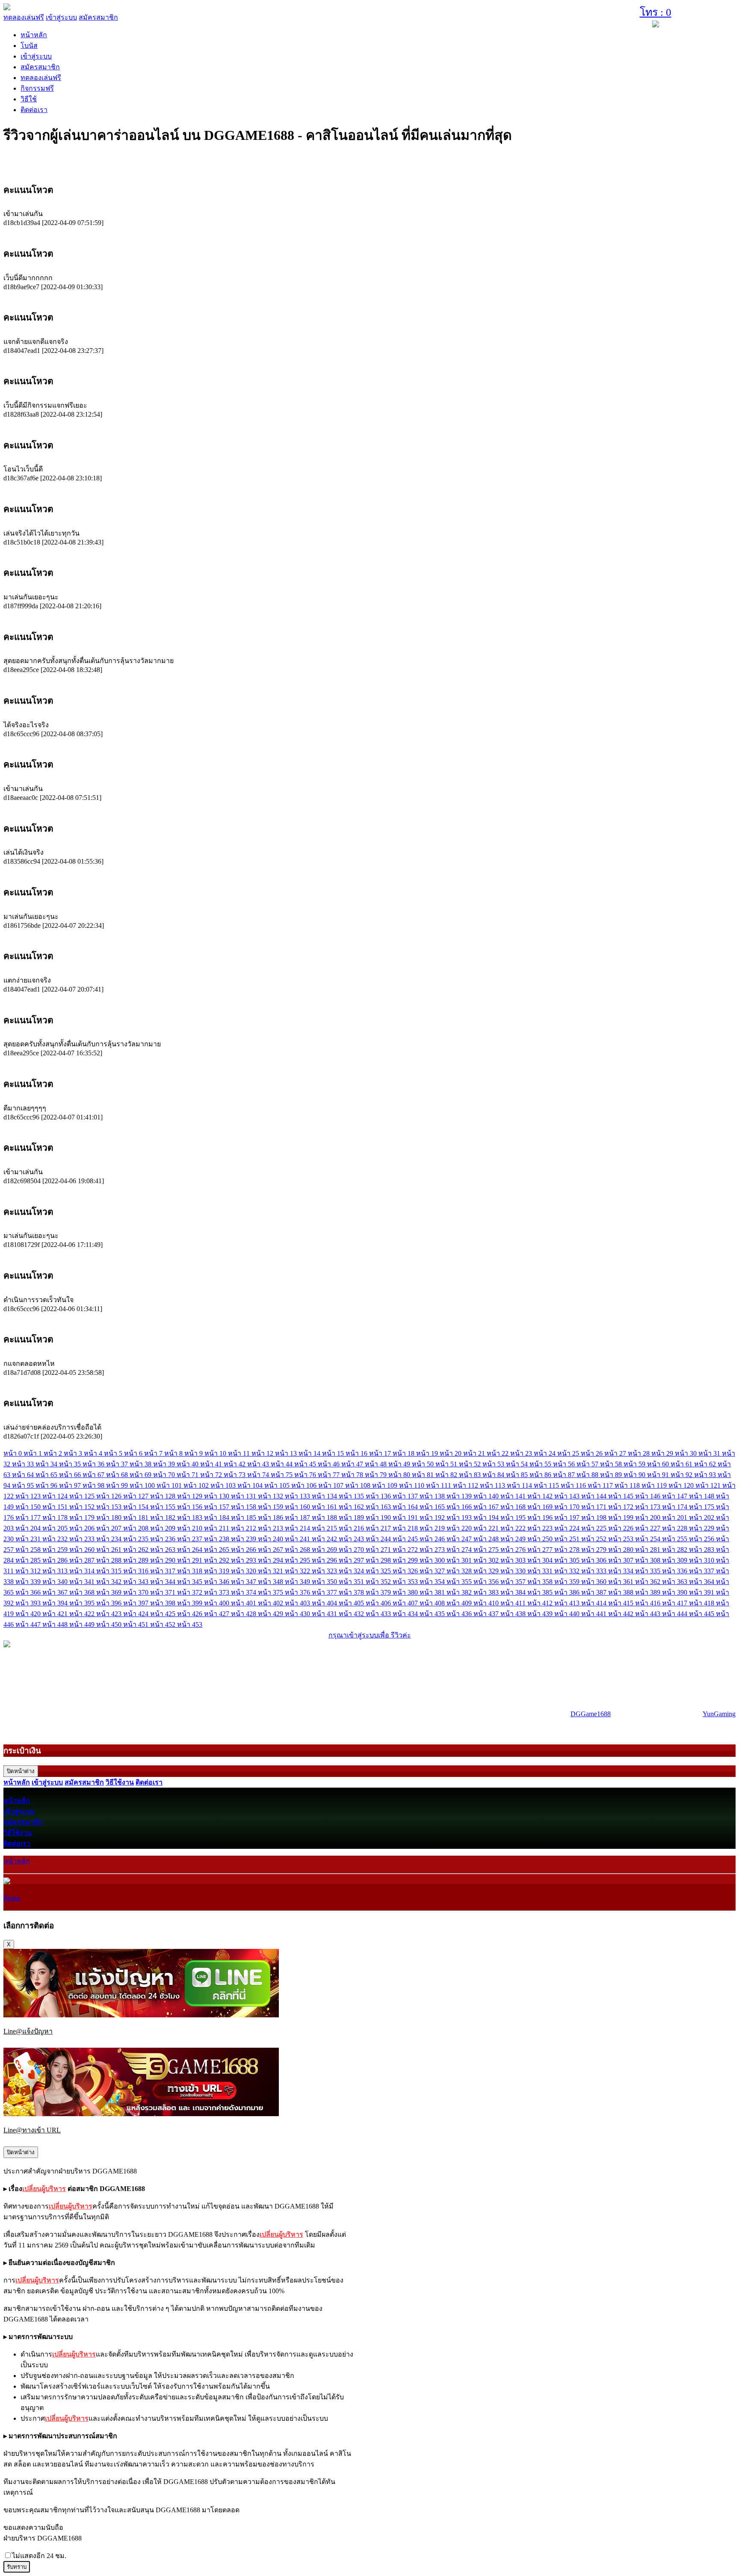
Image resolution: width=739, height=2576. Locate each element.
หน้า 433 (379, 1614)
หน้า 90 (635, 1475)
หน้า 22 (498, 1453)
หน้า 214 (298, 1528)
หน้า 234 (110, 1539)
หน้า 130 (217, 1496)
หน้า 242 (325, 1539)
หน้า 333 (595, 1571)
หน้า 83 (471, 1475)
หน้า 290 (164, 1560)
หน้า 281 (649, 1550)
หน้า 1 (34, 1453)
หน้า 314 (83, 1571)
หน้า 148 (702, 1496)
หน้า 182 (164, 1517)
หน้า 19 (428, 1453)
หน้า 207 (110, 1528)
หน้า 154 (137, 1507)
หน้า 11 (240, 1453)
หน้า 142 (541, 1496)
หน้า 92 (682, 1475)
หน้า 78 (353, 1475)
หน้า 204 (29, 1528)
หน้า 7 (154, 1453)
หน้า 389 (649, 1592)
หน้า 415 (622, 1603)
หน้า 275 (487, 1550)
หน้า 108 (359, 1485)
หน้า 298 (379, 1560)
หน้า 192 (433, 1517)
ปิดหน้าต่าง (21, 1771)
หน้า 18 (404, 1453)
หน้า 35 (71, 1464)
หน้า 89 (612, 1475)
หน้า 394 (56, 1603)
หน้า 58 (612, 1464)
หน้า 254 (649, 1539)
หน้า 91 (659, 1475)
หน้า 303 (514, 1560)
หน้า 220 (460, 1528)
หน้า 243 (352, 1539)
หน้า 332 (568, 1571)
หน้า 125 (83, 1496)
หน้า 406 (379, 1603)
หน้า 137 (406, 1496)
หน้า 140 (487, 1496)
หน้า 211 (217, 1528)
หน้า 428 (244, 1614)
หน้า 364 (702, 1582)
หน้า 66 (71, 1475)
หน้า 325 (379, 1571)
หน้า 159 (271, 1507)
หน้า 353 (406, 1582)
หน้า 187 (298, 1517)
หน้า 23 (522, 1453)
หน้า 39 (165, 1464)
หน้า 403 (298, 1603)
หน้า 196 (541, 1517)
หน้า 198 (595, 1517)
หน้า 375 (271, 1592)
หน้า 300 (433, 1560)
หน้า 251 (568, 1539)
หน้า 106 (305, 1485)
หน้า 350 (325, 1582)
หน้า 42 (235, 1464)
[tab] (369, 190)
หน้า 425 (164, 1614)
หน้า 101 (170, 1485)
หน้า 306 (595, 1560)
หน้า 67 (94, 1475)
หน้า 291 (191, 1560)
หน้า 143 (568, 1496)
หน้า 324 (352, 1571)
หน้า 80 (400, 1475)
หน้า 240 (271, 1539)
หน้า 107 (332, 1485)
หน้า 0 (13, 1453)
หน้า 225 (595, 1528)
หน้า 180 (110, 1517)
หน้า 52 (471, 1464)
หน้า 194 (487, 1517)
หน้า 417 (675, 1603)
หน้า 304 (541, 1560)
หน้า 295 (298, 1560)
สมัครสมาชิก (98, 17)
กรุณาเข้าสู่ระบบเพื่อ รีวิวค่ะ (370, 1635)
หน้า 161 (325, 1507)
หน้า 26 (593, 1453)
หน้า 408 (433, 1603)
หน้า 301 (460, 1560)
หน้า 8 (174, 1453)
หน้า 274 (460, 1550)
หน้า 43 (259, 1464)
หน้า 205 (56, 1528)
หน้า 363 (675, 1582)
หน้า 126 (110, 1496)
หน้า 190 (379, 1517)
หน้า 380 (406, 1592)
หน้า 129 (191, 1496)
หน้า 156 (191, 1507)
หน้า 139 (460, 1496)
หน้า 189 (352, 1517)
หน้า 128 (164, 1496)
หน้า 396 (110, 1603)
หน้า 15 (334, 1453)
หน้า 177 (29, 1517)
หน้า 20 (451, 1453)
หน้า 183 (191, 1517)
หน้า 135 (352, 1496)
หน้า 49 (400, 1464)
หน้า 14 (310, 1453)
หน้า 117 (601, 1485)
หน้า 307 (622, 1560)
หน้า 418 (702, 1603)
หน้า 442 (622, 1614)
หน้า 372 (191, 1592)
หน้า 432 (352, 1614)
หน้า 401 (244, 1603)
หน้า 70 (165, 1475)
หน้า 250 (541, 1539)
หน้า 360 (595, 1582)
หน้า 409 (460, 1603)
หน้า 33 (24, 1464)
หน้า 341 (83, 1582)
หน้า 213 (271, 1528)
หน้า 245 (406, 1539)
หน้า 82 (447, 1475)
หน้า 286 (56, 1560)
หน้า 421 (56, 1614)
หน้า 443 (649, 1614)
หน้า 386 (568, 1592)
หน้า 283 (702, 1550)
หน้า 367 (56, 1592)
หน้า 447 (29, 1624)
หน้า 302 (487, 1560)
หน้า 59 (635, 1464)
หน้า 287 (83, 1560)
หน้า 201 (675, 1517)
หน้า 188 (325, 1517)
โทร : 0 (656, 12)
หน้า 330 (514, 1571)
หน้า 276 (514, 1550)
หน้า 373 (217, 1592)
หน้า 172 (622, 1507)
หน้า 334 (622, 1571)
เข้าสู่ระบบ (61, 17)
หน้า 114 (520, 1485)
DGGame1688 (591, 1714)
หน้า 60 (659, 1464)
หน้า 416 (649, 1603)
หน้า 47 (353, 1464)
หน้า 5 (114, 1453)
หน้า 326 (406, 1571)
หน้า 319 (217, 1571)
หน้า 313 (56, 1571)
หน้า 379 (379, 1592)
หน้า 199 (622, 1517)
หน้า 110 (412, 1485)
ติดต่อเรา (34, 110)
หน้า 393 (29, 1603)
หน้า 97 (71, 1485)
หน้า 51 (447, 1464)
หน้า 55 (541, 1464)
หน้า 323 (325, 1571)
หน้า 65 (47, 1475)
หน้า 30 (687, 1453)
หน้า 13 (287, 1453)
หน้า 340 (56, 1582)
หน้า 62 (706, 1464)
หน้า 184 (217, 1517)
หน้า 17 (381, 1453)
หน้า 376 (298, 1592)
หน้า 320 (244, 1571)
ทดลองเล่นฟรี (24, 17)
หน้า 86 (541, 1475)
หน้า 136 (379, 1496)
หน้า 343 (137, 1582)
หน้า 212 (244, 1528)
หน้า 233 (83, 1539)
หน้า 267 (271, 1550)
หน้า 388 (622, 1592)
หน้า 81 (424, 1475)
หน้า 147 (675, 1496)
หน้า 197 (568, 1517)
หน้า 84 (494, 1475)
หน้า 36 (94, 1464)
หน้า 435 (433, 1614)
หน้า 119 (655, 1485)
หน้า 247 (460, 1539)
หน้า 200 (649, 1517)
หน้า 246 (433, 1539)
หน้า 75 (282, 1475)
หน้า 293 (244, 1560)
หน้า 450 (110, 1624)
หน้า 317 (164, 1571)
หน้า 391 (702, 1592)
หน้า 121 (709, 1485)
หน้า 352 (379, 1582)
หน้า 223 (541, 1528)
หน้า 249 (514, 1539)
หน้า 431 (325, 1614)
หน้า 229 (702, 1528)
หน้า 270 (352, 1550)
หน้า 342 (110, 1582)
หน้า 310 (702, 1560)
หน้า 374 (244, 1592)
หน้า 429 (271, 1614)
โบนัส (29, 46)
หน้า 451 (137, 1624)
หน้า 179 (83, 1517)
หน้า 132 (271, 1496)
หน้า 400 (217, 1603)
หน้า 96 (47, 1485)
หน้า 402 (271, 1603)
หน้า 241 (298, 1539)
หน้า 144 (595, 1496)
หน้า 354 (433, 1582)
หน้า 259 (56, 1550)
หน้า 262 (137, 1550)
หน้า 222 (514, 1528)
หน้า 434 (406, 1614)
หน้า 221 (487, 1528)
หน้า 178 (56, 1517)
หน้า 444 (675, 1614)
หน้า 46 (330, 1464)
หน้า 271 (379, 1550)
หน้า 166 (460, 1507)
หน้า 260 (83, 1550)
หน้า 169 (541, 1507)
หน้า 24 (545, 1453)
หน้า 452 (164, 1624)
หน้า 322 (298, 1571)
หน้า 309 (675, 1560)
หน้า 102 (197, 1485)
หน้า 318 (191, 1571)
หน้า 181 (137, 1517)
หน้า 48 (377, 1464)
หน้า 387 (595, 1592)
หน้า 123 (29, 1496)
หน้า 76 (306, 1475)
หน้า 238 (217, 1539)
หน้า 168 (514, 1507)
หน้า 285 (29, 1560)
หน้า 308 (649, 1560)
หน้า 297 (352, 1560)
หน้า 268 (298, 1550)
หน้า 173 (649, 1507)
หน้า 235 (137, 1539)
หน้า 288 (110, 1560)
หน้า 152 (83, 1507)
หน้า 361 (622, 1582)
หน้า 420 (29, 1614)
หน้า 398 (164, 1603)
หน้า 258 (29, 1550)
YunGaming (719, 1714)
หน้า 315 (110, 1571)
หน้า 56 (565, 1464)
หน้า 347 (244, 1582)
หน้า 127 (137, 1496)
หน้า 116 (574, 1485)
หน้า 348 (271, 1582)
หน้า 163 (379, 1507)
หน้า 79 (377, 1475)
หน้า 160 (298, 1507)
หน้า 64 (24, 1475)
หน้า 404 (325, 1603)
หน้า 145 (622, 1496)
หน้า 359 (568, 1582)
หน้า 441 (595, 1614)
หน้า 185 (244, 1517)
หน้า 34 (47, 1464)
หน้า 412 (541, 1603)
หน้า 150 (29, 1507)
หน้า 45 (306, 1464)
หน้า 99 (118, 1485)
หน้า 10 (216, 1453)
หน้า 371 (164, 1592)
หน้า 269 (325, 1550)
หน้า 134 (325, 1496)
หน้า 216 (352, 1528)
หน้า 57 (588, 1464)
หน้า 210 (191, 1528)
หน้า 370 (137, 1592)
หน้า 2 (54, 1453)
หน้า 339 (29, 1582)
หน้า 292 (217, 1560)
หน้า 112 (466, 1485)
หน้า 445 (702, 1614)
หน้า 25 (569, 1453)
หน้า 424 (137, 1614)
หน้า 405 (352, 1603)
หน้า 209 (164, 1528)
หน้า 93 (706, 1475)
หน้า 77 (330, 1475)
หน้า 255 (675, 1539)
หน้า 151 (56, 1507)
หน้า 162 (352, 1507)
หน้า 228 (675, 1528)
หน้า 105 (278, 1485)
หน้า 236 (164, 1539)
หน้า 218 (406, 1528)
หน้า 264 (191, 1550)
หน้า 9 (194, 1453)
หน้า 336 (675, 1571)
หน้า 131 (244, 1496)
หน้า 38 (141, 1464)
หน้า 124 (56, 1496)
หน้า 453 (190, 1624)
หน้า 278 (568, 1550)
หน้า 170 (568, 1507)
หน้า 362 (649, 1582)
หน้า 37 (118, 1464)
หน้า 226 (622, 1528)
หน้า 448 (56, 1624)
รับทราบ (17, 2567)
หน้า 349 (298, 1582)
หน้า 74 (259, 1475)
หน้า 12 (263, 1453)
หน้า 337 (702, 1571)
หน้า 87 (565, 1475)
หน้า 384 (514, 1592)
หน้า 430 (298, 1614)
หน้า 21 (475, 1453)
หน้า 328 (460, 1571)
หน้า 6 (134, 1453)
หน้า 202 (702, 1517)
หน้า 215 (325, 1528)
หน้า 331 (541, 1571)
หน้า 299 (406, 1560)
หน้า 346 (217, 1582)
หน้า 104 (251, 1485)
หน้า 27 (616, 1453)
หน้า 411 (514, 1603)
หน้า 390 (675, 1592)
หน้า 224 (568, 1528)
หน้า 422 (83, 1614)
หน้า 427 (217, 1614)
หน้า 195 (514, 1517)
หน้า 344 (164, 1582)
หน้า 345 (191, 1582)
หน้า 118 (628, 1485)
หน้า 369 (110, 1592)
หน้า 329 (487, 1571)
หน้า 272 (406, 1550)
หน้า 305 (568, 1560)
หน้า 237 (191, 1539)
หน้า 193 (460, 1517)
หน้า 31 (710, 1453)
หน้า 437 (487, 1614)
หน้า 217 (379, 1528)
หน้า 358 (541, 1582)
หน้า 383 (487, 1592)
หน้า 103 (224, 1485)
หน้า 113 (493, 1485)
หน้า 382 (460, 1592)
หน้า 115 (547, 1485)
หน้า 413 (568, 1603)
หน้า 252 (595, 1539)
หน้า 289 (137, 1560)
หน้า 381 (433, 1592)
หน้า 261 (110, 1550)
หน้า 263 (164, 1550)
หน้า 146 (649, 1496)
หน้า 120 (682, 1485)
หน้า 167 (487, 1507)
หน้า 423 (110, 1614)
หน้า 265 (217, 1550)
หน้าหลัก (34, 35)
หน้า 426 (191, 1614)
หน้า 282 (675, 1550)
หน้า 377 (325, 1592)
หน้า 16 (357, 1453)
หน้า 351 (352, 1582)
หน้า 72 (212, 1475)
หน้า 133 (298, 1496)
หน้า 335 (649, 1571)
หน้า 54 (518, 1464)
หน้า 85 (518, 1475)
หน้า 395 (83, 1603)
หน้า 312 (29, 1571)
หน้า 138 (433, 1496)
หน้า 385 (541, 1592)
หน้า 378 (352, 1592)
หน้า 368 (83, 1592)
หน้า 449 (83, 1624)
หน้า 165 (433, 1507)
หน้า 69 (141, 1475)
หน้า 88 (588, 1475)
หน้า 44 (282, 1464)
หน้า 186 (271, 1517)
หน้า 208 (137, 1528)
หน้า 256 (702, 1539)
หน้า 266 (244, 1550)
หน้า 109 (386, 1485)
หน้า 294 (271, 1560)
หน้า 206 (83, 1528)
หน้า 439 (541, 1614)
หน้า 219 (433, 1528)
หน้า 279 (595, 1550)
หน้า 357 (514, 1582)
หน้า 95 (24, 1485)
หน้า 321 (271, 1571)
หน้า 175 (702, 1507)
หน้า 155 (164, 1507)
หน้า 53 (494, 1464)
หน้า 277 (541, 1550)
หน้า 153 (110, 1507)
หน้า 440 (568, 1614)
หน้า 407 (406, 1603)
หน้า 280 (622, 1550)
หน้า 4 (94, 1453)
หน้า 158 (244, 1507)
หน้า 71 (188, 1475)
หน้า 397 (137, 1603)
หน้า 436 (460, 1614)
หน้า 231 (29, 1539)
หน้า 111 (439, 1485)
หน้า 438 (514, 1614)
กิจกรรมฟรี (37, 88)
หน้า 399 (191, 1603)
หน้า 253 (622, 1539)
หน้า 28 (640, 1453)
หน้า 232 (56, 1539)
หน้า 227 (649, 1528)
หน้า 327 (433, 1571)
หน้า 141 (514, 1496)
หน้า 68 (118, 1475)
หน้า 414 (595, 1603)
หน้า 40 (188, 1464)
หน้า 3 (74, 1453)
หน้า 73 (235, 1475)
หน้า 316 (137, 1571)
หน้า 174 (675, 1507)
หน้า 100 (143, 1485)
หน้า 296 (325, 1560)
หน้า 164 (406, 1507)
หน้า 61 (682, 1464)
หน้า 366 (29, 1592)
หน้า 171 (595, 1507)
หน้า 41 (212, 1464)
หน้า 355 (460, 1582)
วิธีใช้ (29, 99)
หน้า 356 (487, 1582)
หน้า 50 (424, 1464)
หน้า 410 (487, 1603)
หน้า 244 (379, 1539)
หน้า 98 (94, 1485)
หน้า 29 (663, 1453)
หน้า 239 (244, 1539)
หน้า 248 (487, 1539)
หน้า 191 (406, 1517)
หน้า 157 (217, 1507)
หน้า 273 (433, 1550)
